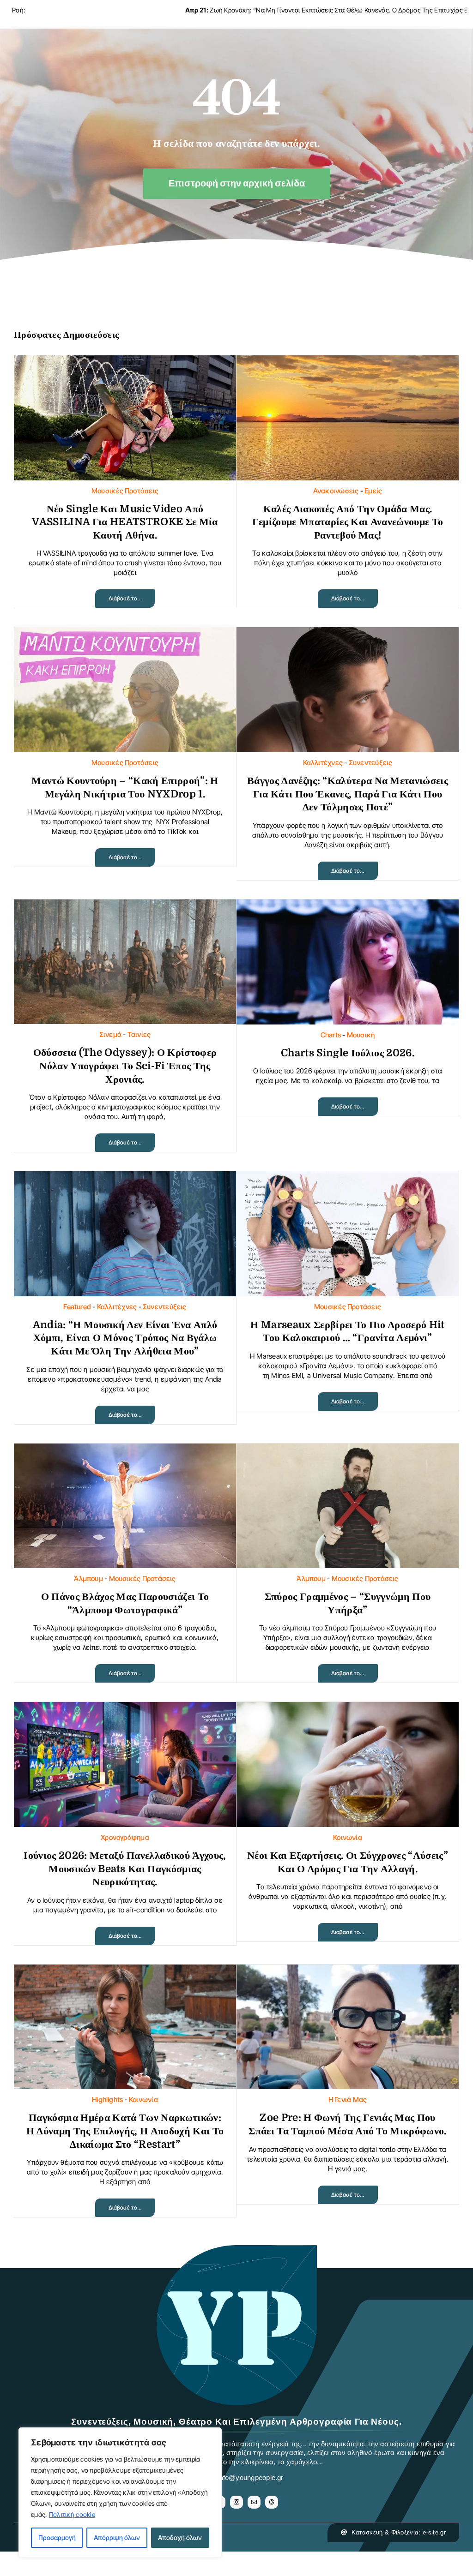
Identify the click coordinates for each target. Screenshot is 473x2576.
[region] (120, 2492)
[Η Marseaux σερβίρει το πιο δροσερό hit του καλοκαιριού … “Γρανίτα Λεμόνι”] (348, 1178)
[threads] (272, 2502)
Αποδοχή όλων (180, 2537)
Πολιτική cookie (72, 2514)
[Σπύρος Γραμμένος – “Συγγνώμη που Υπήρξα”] (348, 1451)
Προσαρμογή (57, 2537)
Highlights (107, 2100)
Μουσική (361, 1035)
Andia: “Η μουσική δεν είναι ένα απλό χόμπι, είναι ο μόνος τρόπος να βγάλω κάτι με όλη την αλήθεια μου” (125, 1338)
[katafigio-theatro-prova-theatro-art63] (236, 2250)
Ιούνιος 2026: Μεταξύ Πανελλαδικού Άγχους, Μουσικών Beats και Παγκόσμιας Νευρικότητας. (125, 1869)
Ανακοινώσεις (336, 491)
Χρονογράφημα (125, 1837)
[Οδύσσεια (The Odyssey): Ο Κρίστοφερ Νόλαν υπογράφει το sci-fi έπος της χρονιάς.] (125, 907)
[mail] (254, 2502)
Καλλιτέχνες (323, 763)
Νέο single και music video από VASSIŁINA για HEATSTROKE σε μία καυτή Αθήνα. (125, 522)
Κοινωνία (348, 1837)
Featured (77, 1307)
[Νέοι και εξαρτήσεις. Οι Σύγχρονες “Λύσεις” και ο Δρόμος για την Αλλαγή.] (348, 1709)
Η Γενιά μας (348, 2100)
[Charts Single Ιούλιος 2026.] (348, 907)
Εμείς (373, 491)
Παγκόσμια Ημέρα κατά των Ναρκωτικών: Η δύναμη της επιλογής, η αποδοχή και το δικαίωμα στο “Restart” (125, 2131)
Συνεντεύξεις (371, 763)
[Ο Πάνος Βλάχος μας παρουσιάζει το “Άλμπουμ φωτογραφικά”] (125, 1451)
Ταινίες (139, 1034)
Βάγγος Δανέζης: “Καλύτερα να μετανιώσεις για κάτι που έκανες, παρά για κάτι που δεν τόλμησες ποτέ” (348, 794)
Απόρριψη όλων (117, 2537)
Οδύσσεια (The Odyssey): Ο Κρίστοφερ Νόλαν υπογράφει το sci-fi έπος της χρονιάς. (125, 1066)
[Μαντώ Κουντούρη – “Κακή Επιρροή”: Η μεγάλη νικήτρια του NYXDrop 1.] (125, 634)
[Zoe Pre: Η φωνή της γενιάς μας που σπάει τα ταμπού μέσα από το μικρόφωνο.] (348, 1972)
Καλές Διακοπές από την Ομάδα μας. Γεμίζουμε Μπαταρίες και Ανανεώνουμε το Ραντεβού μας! (348, 522)
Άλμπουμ (88, 1579)
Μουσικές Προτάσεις (125, 491)
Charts (331, 1035)
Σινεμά (110, 1034)
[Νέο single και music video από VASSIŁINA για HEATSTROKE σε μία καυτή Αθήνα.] (125, 362)
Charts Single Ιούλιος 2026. (348, 1053)
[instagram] (236, 2502)
